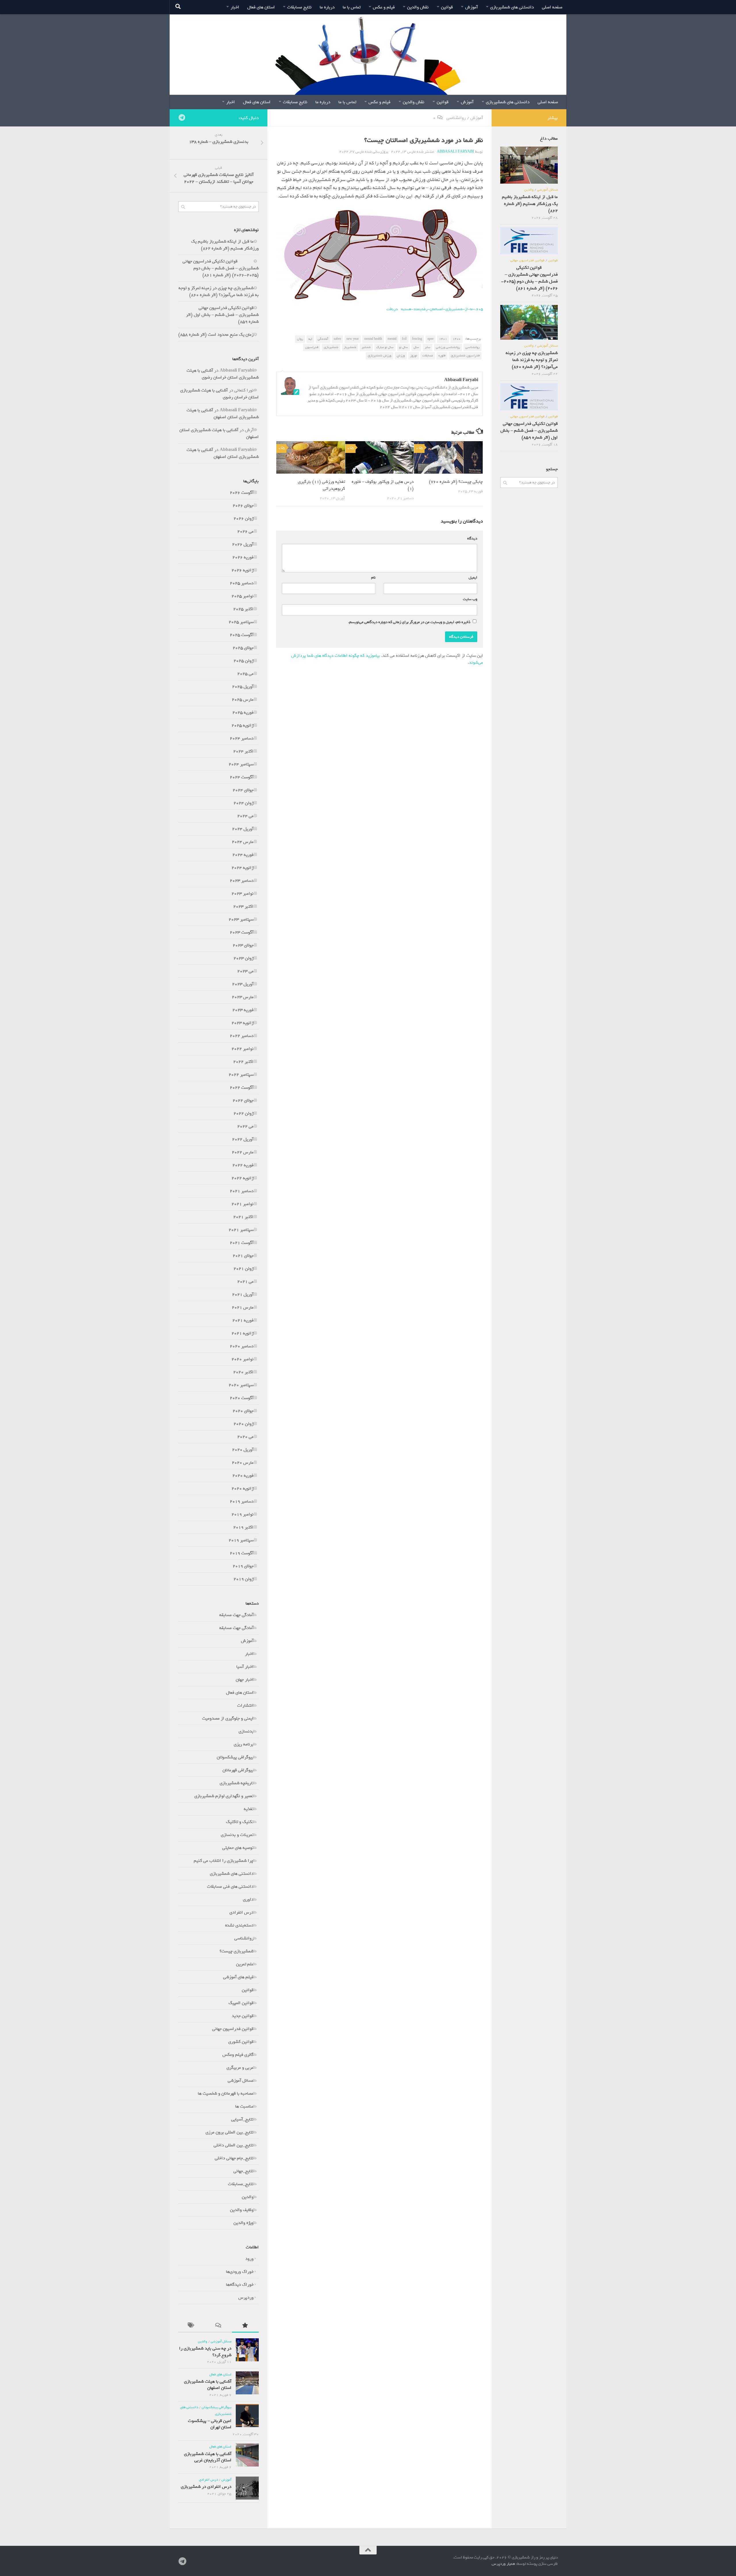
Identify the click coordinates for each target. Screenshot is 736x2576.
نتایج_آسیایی (242, 2119)
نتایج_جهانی (244, 2171)
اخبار (235, 7)
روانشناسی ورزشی (448, 347)
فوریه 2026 (243, 557)
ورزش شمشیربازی (379, 356)
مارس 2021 (243, 1307)
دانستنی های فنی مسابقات (230, 1887)
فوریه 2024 (243, 855)
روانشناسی (456, 118)
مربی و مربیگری (240, 2068)
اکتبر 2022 (243, 1062)
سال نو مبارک (385, 347)
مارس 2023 (243, 997)
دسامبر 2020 (242, 1346)
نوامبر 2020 (243, 1359)
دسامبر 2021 (242, 1191)
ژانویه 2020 (243, 1488)
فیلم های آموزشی (238, 1977)
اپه (310, 339)
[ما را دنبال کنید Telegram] (182, 118)
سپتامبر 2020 (241, 1385)
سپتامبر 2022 (241, 1075)
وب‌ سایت (470, 599)
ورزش (401, 356)
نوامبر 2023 (243, 894)
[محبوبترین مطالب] (245, 2326)
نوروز (414, 356)
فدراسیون (312, 347)
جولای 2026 (243, 506)
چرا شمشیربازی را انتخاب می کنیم (224, 1861)
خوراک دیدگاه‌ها (240, 2285)
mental (392, 339)
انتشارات (245, 1705)
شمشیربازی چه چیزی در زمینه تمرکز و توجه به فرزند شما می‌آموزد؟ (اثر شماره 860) (219, 291)
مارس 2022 (243, 1152)
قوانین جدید (243, 2016)
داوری (248, 1899)
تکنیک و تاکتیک (240, 1822)
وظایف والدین (242, 2210)
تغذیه (249, 1809)
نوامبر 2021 (243, 1204)
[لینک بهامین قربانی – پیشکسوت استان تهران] (247, 2416)
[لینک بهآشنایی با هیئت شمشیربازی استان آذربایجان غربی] (247, 2455)
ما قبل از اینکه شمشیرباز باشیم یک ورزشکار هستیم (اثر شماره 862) (225, 245)
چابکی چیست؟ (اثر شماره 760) (456, 482)
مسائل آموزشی (241, 2081)
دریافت (392, 309)
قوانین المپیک (241, 2003)
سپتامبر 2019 (241, 1540)
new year (353, 339)
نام (372, 578)
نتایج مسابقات (299, 7)
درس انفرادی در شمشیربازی (206, 2487)
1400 (457, 339)
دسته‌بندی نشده (239, 1925)
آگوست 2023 (242, 932)
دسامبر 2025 (242, 583)
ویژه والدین (244, 2223)
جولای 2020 (243, 1411)
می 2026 (245, 531)
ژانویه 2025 (243, 725)
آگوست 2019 (242, 1553)
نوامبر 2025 (243, 596)
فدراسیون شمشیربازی (465, 356)
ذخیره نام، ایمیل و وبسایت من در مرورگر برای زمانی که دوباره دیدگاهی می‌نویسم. (409, 622)
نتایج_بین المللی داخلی (234, 2145)
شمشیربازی (331, 347)
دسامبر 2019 (242, 1501)
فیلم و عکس (384, 7)
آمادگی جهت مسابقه (236, 1615)
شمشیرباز (350, 347)
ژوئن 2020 (244, 1424)
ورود (249, 2259)
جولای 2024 (243, 790)
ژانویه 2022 (243, 1178)
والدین (248, 2197)
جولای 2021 (243, 1256)
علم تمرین (245, 1964)
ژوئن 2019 (244, 1579)
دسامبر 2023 (242, 881)
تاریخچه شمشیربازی (237, 1783)
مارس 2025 (243, 700)
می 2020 (245, 1437)
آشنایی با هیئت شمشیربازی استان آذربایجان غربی (208, 2457)
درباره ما (327, 7)
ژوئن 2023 (244, 958)
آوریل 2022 (243, 1139)
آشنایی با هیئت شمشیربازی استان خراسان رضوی (223, 374)
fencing (417, 339)
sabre (337, 339)
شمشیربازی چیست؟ (237, 1951)
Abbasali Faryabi (455, 152)
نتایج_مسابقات (241, 2184)
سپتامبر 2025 (241, 622)
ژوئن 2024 (244, 803)
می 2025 (245, 674)
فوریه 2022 (243, 1165)
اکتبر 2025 (243, 609)
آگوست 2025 (242, 635)
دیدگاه (471, 538)
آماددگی (323, 339)
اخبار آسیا (245, 1667)
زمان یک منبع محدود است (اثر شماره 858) (216, 335)
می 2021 (245, 1282)
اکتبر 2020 (243, 1372)
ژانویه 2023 (243, 1023)
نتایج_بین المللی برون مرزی (230, 2132)
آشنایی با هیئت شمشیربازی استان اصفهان (223, 414)
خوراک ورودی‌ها (240, 2272)
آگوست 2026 (242, 493)
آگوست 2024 (242, 777)
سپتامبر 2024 (241, 764)
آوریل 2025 (243, 687)
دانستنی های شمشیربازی (512, 7)
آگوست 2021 (242, 1243)
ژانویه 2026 (243, 570)
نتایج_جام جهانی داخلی (234, 2158)
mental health (373, 339)
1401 (443, 339)
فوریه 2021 (243, 1320)
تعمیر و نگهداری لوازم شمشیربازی (224, 1796)
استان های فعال (261, 7)
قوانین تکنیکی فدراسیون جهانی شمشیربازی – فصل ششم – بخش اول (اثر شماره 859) (222, 315)
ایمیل (472, 578)
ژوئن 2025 (244, 661)
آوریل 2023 (243, 984)
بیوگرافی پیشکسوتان (235, 1757)
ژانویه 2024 (243, 868)
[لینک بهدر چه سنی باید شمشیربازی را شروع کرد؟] (247, 2350)
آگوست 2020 (242, 1398)
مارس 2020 (243, 1463)
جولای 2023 (243, 945)
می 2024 (245, 816)
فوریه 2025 (243, 712)
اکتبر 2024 (243, 751)
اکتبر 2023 (243, 906)
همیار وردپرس (503, 2564)
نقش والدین (418, 7)
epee (431, 339)
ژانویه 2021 (243, 1333)
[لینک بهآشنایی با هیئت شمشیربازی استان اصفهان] (247, 2383)
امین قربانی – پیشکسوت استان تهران (210, 2424)
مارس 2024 (243, 842)
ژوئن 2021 (244, 1269)
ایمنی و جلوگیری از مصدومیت (228, 1718)
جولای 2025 (243, 648)
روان (300, 339)
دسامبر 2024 (242, 738)
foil (404, 339)
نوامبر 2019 (243, 1514)
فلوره (442, 356)
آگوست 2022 (242, 1088)
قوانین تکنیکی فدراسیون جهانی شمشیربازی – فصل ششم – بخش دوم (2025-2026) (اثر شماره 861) (221, 268)
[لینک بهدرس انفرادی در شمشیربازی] (247, 2488)
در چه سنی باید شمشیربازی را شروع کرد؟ (205, 2352)
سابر (428, 347)
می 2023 (245, 971)
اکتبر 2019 (243, 1527)
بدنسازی (246, 1731)
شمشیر (366, 347)
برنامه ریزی (244, 1744)
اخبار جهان (245, 1680)
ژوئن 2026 (244, 518)
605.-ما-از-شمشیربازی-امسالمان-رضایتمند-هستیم (442, 309)
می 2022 (245, 1126)
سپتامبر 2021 (241, 1230)
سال (416, 347)
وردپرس (246, 2298)
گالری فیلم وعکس (238, 2055)
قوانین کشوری (241, 2042)
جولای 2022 (243, 1100)
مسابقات (428, 356)
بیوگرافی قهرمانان (238, 1770)
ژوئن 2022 (244, 1113)
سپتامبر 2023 (241, 919)
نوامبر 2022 (243, 1049)
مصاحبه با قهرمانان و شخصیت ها (226, 2093)
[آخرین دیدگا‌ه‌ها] (218, 2326)
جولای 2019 (243, 1566)
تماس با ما (352, 7)
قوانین (447, 7)
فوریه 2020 (243, 1476)
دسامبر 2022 (242, 1036)
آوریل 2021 (243, 1294)
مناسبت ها (244, 2106)
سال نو (404, 347)
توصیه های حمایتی (238, 1848)
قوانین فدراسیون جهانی (233, 2029)
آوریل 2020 (243, 1450)
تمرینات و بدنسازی (237, 1835)
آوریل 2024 (243, 829)
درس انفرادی (241, 1912)
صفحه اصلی (552, 7)
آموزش (471, 7)
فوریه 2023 (243, 1010)
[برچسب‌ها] (192, 2326)
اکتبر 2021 (243, 1217)
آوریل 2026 (243, 544)
